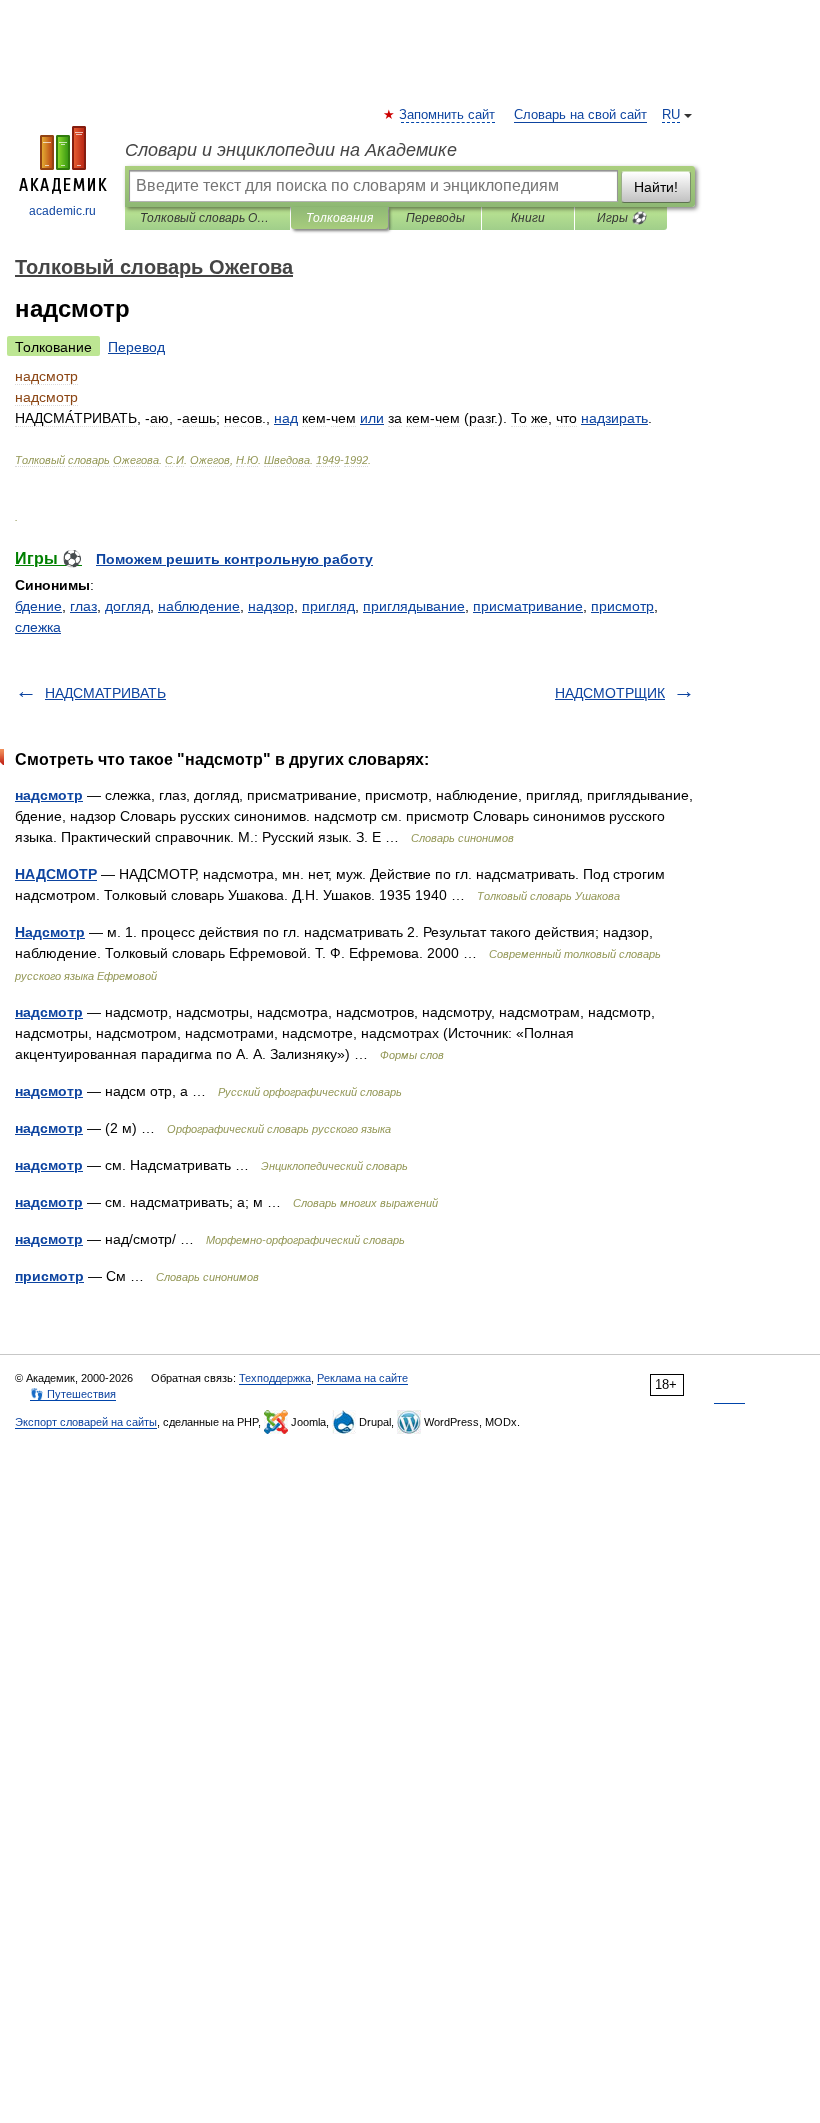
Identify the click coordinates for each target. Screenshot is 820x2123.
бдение (38, 606)
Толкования (339, 218)
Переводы (435, 218)
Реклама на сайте (362, 1378)
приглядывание (414, 606)
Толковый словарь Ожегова (207, 218)
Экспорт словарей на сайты (86, 1422)
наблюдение (199, 606)
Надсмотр (50, 932)
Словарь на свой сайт (580, 115)
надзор (271, 606)
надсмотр (49, 795)
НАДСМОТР (56, 874)
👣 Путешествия (73, 1394)
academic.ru (62, 211)
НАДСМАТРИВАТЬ (105, 693)
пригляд (328, 606)
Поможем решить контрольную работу (234, 559)
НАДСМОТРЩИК (610, 693)
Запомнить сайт (448, 115)
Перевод (136, 347)
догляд (127, 606)
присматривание (528, 606)
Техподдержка (275, 1378)
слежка (38, 627)
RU (671, 115)
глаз (83, 606)
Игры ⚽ (621, 218)
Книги (528, 218)
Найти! (656, 187)
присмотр (622, 606)
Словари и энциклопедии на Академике (291, 150)
